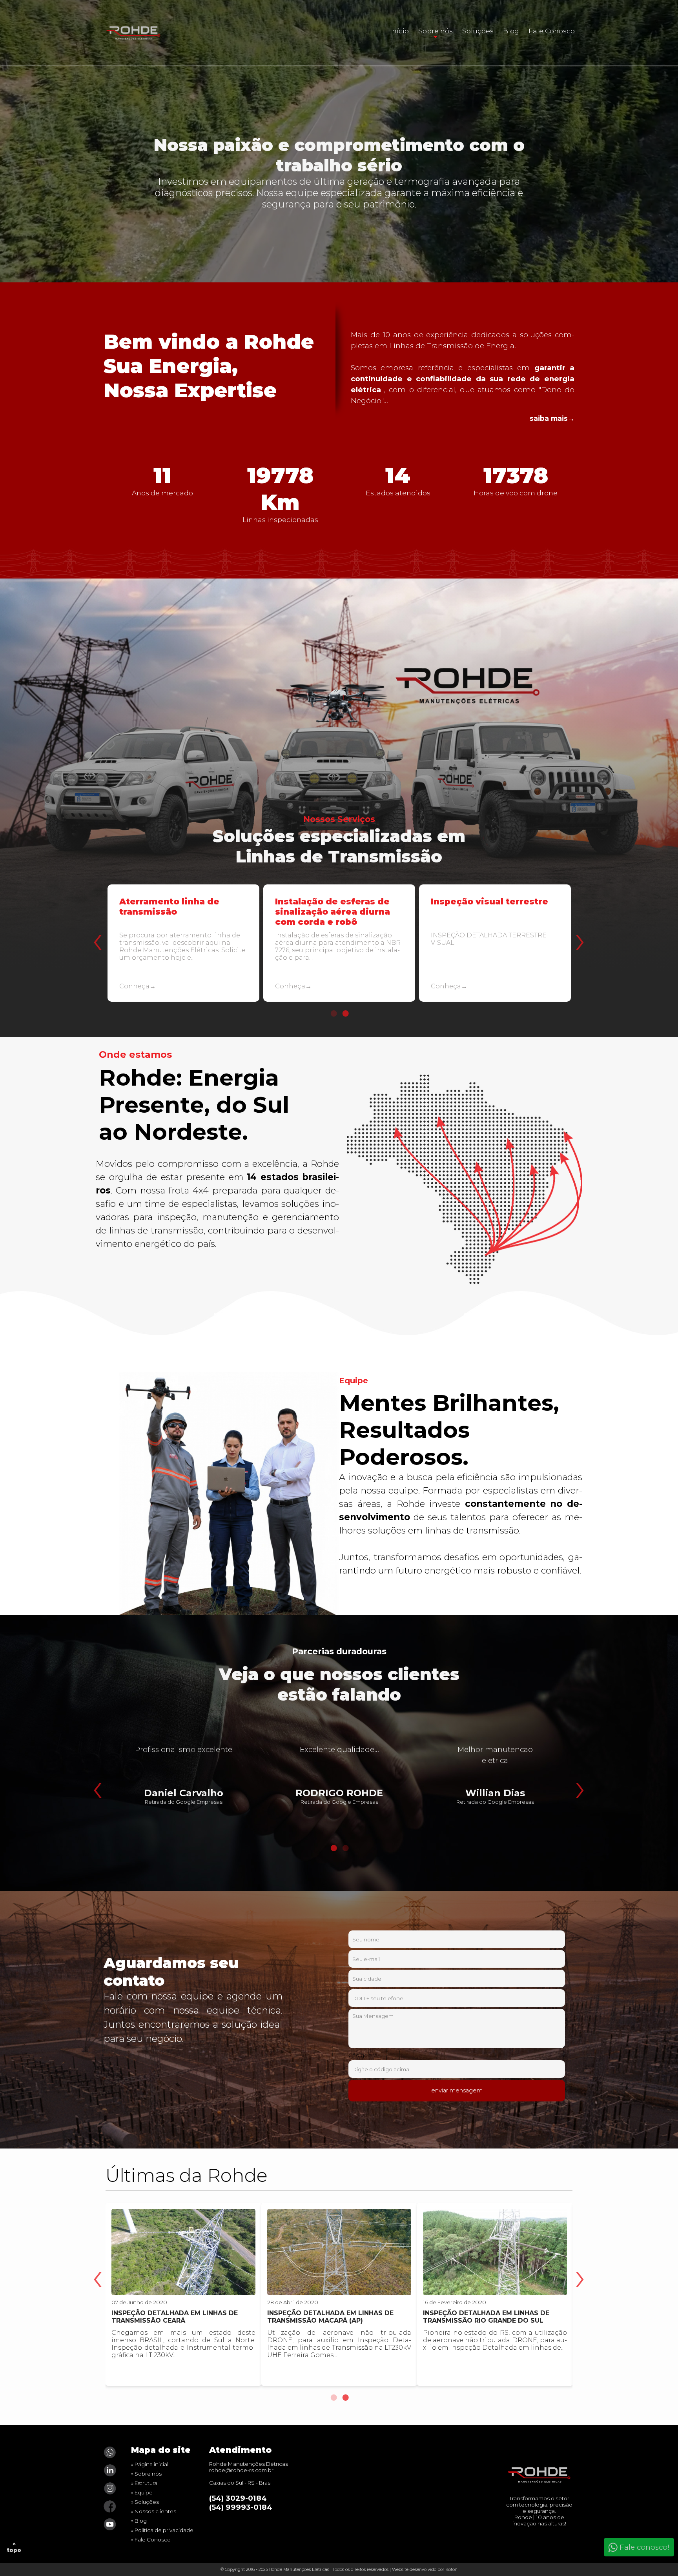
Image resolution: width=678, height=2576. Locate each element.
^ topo (14, 2547)
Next (578, 923)
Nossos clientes (155, 2511)
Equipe (144, 2492)
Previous (96, 923)
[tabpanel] (183, 950)
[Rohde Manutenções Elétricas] (138, 33)
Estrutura (146, 2483)
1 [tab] (333, 1013)
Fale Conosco (552, 31)
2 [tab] (345, 1013)
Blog (511, 31)
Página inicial (151, 2464)
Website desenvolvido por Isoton (425, 2570)
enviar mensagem (457, 2090)
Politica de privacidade (164, 2530)
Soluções (478, 31)
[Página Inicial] (539, 2483)
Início (399, 31)
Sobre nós (436, 31)
